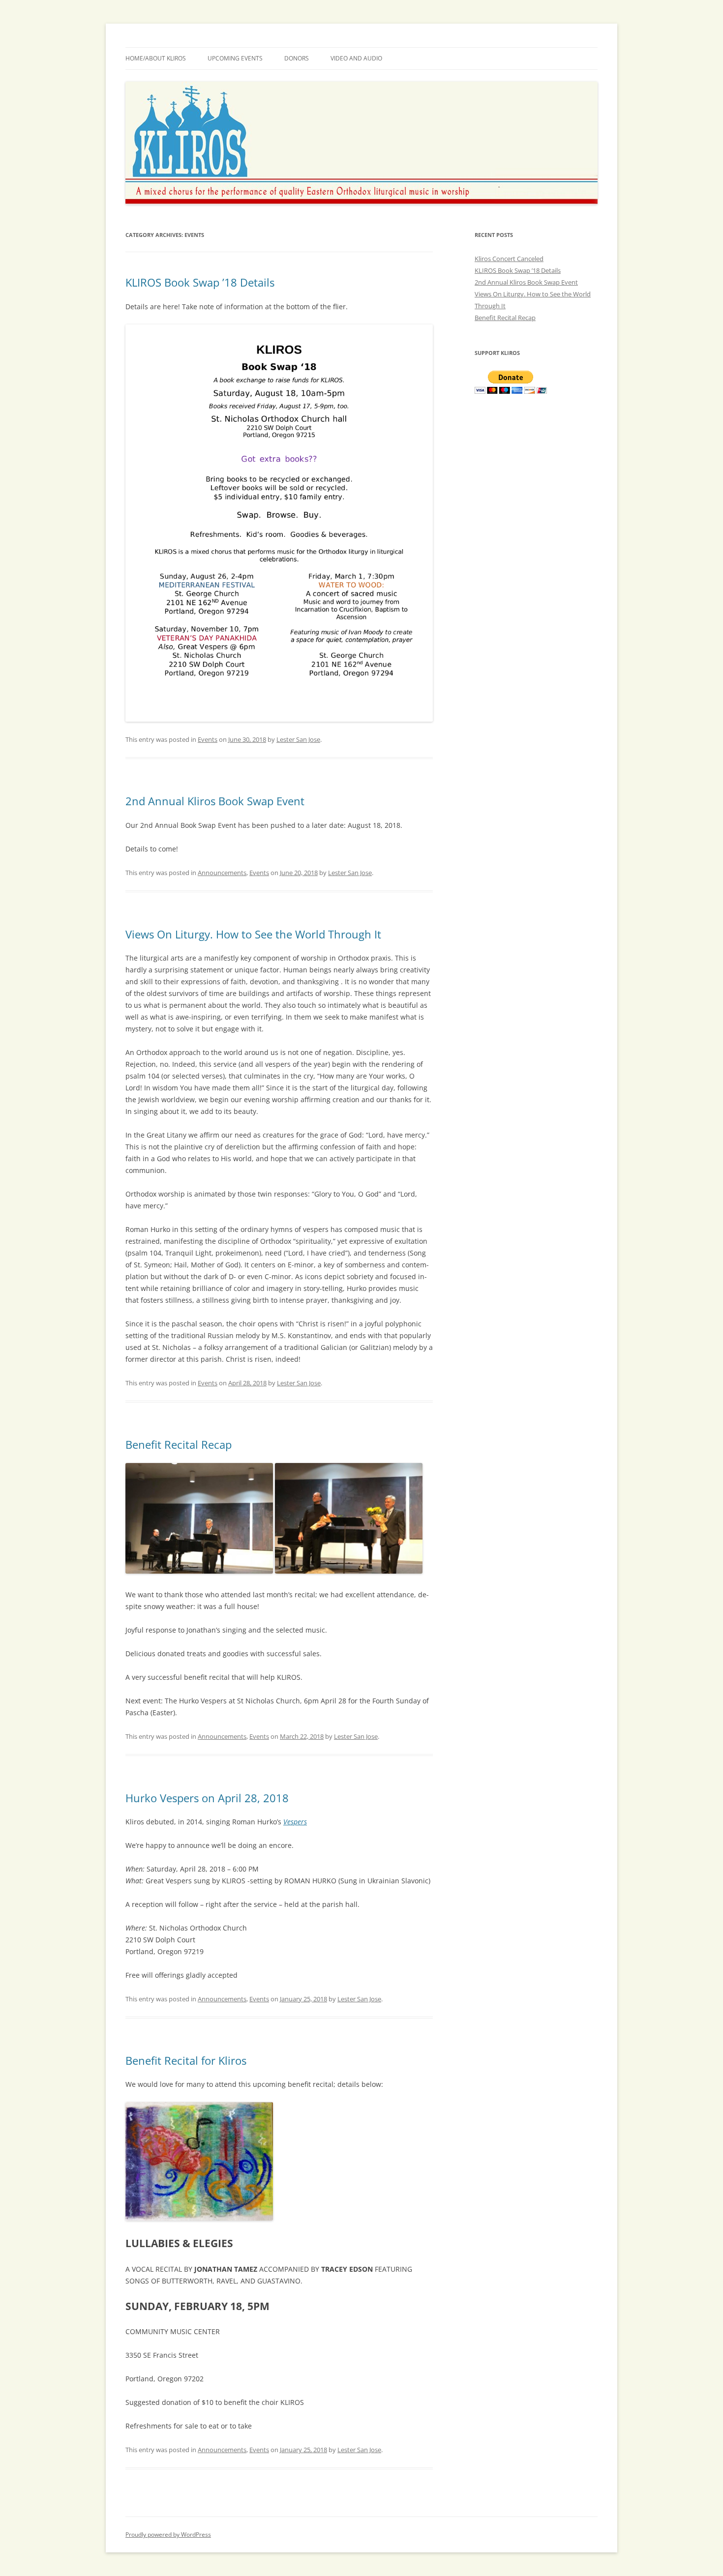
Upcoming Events (235, 58)
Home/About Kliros (156, 58)
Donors (297, 58)
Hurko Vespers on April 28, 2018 (207, 1798)
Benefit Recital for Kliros (186, 2060)
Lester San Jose (298, 739)
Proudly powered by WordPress (168, 2534)
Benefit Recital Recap (179, 1444)
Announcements (222, 873)
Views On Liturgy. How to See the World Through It (253, 934)
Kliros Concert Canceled (509, 259)
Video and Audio (356, 58)
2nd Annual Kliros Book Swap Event (215, 801)
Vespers (295, 1822)
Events (208, 739)
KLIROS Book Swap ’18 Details (200, 282)
